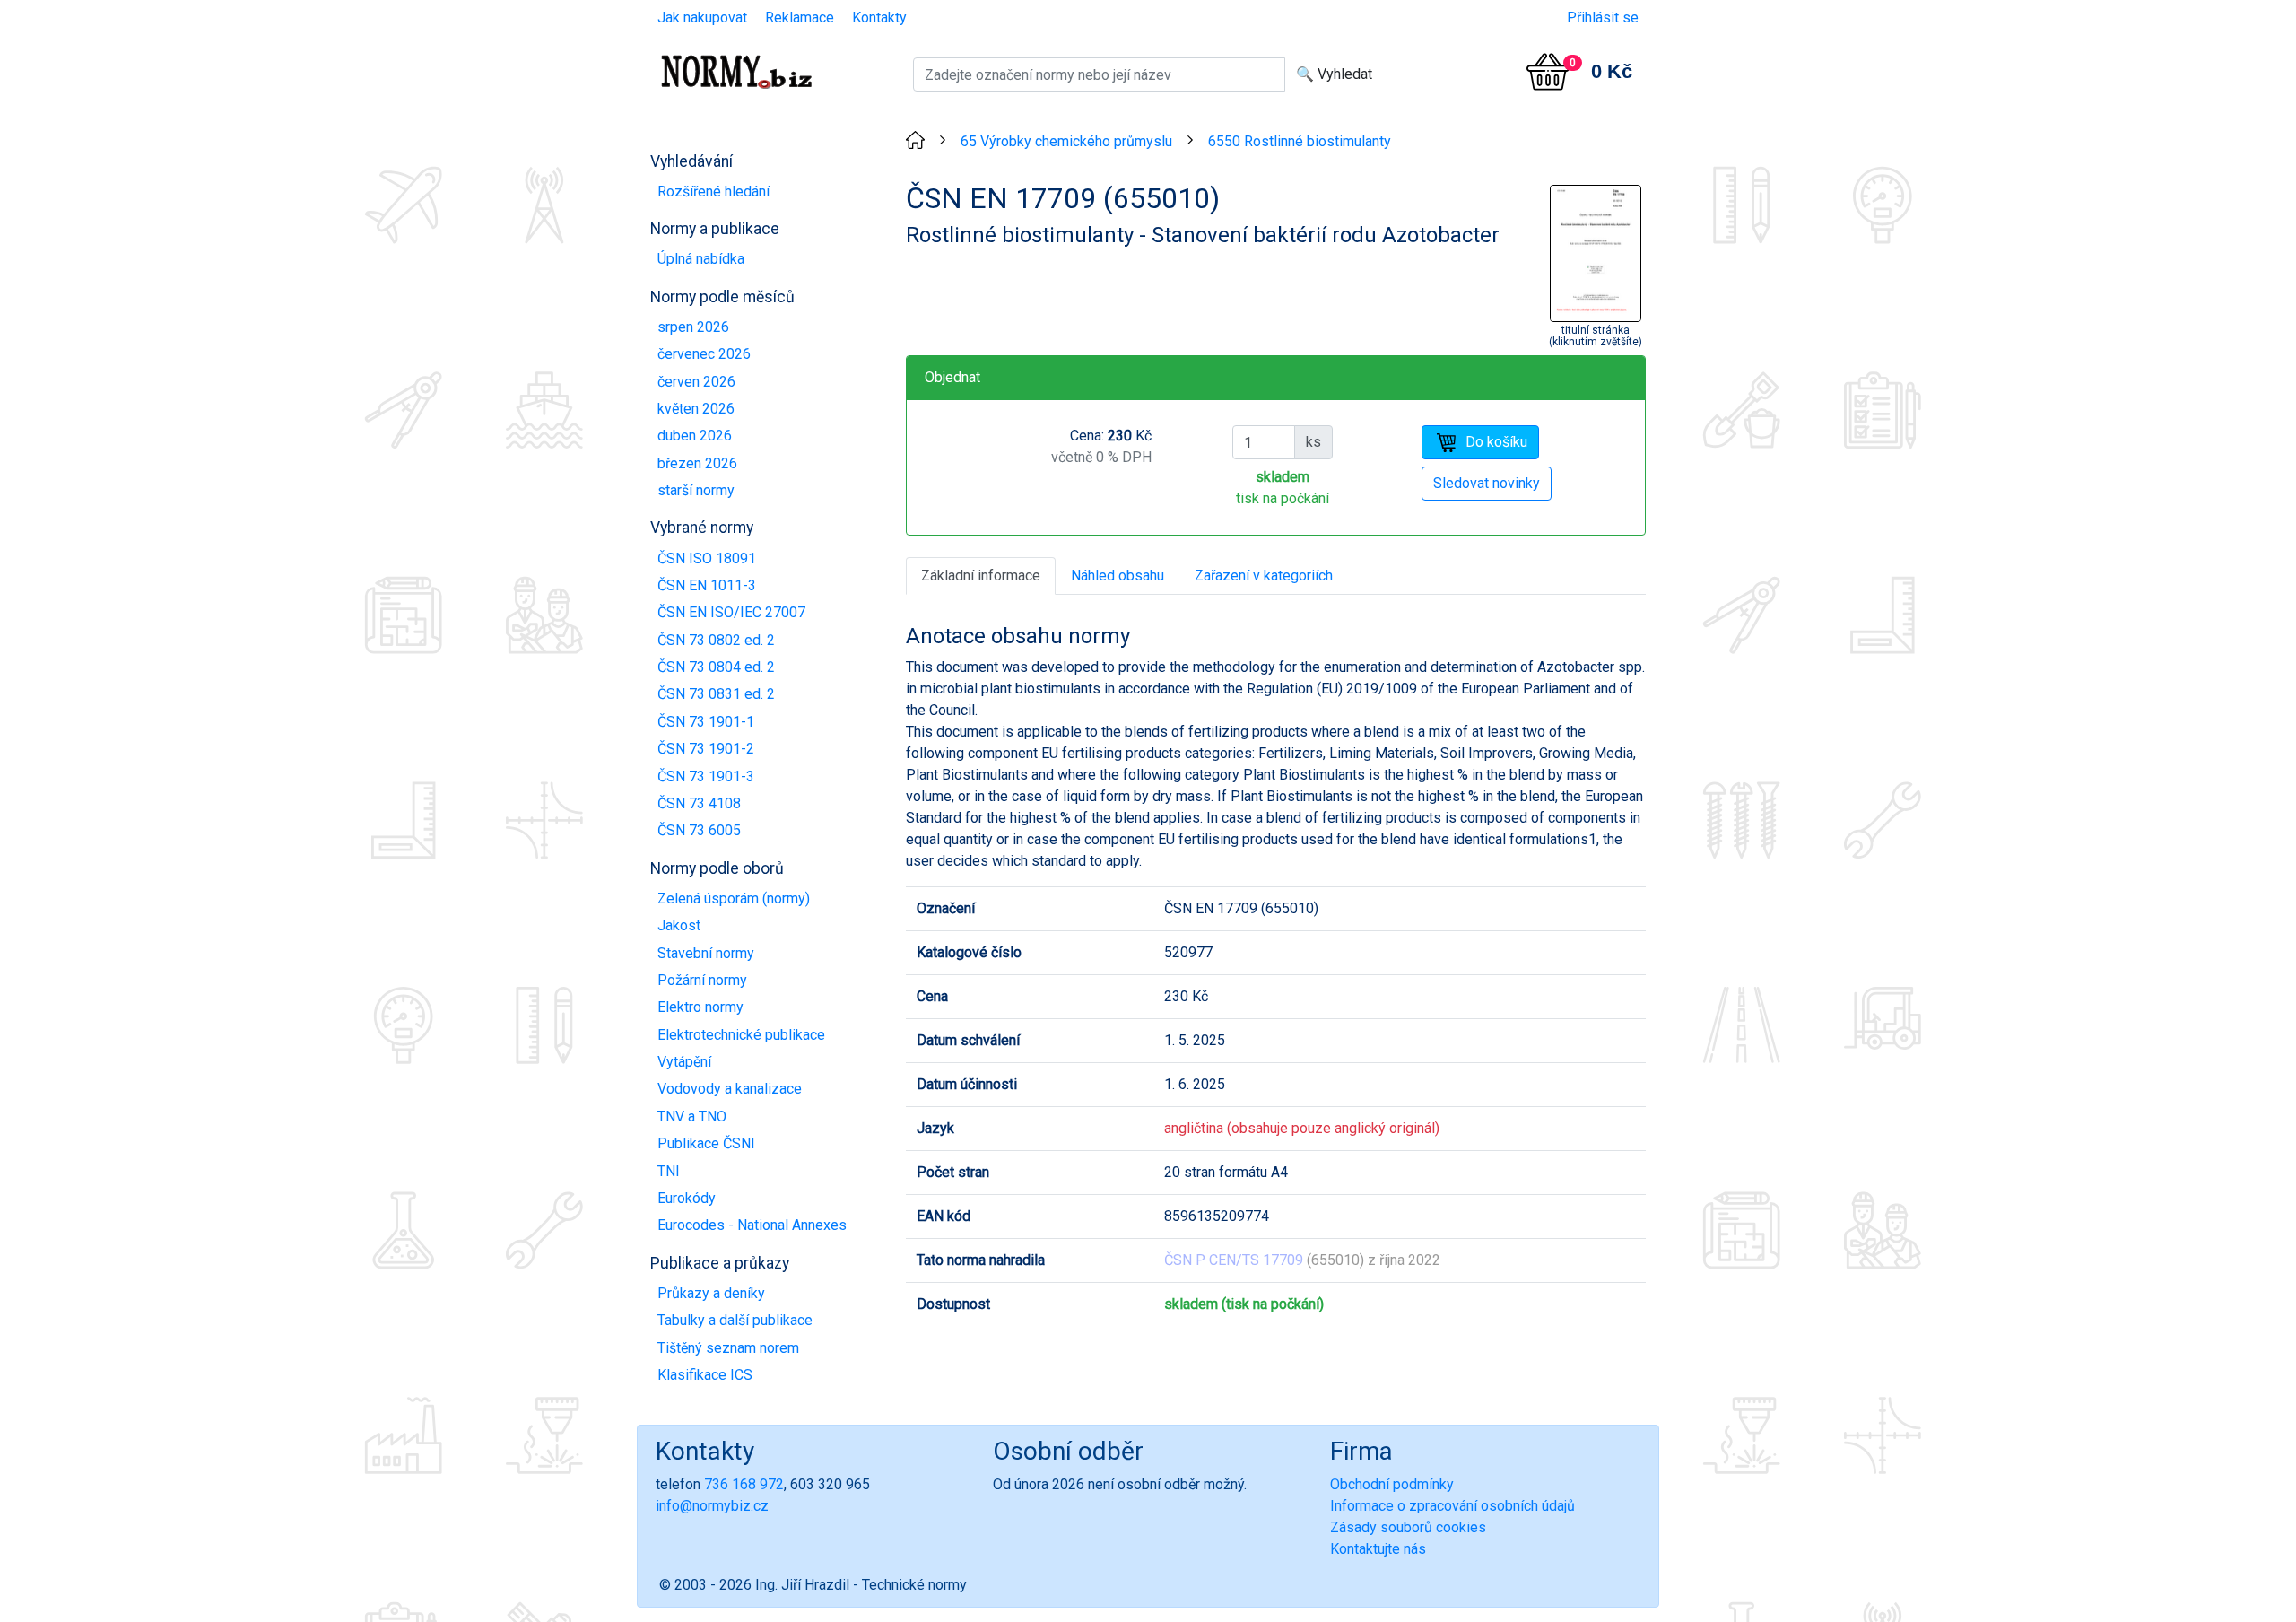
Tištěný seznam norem (728, 1348)
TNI (669, 1171)
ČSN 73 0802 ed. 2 (716, 640)
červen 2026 (696, 382)
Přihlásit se (1603, 17)
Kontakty (879, 17)
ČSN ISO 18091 (707, 558)
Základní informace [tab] (981, 576)
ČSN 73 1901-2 (706, 749)
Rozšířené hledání (713, 192)
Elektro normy (700, 1007)
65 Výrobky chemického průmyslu (1066, 141)
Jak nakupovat (702, 17)
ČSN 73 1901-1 (706, 722)
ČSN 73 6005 (699, 830)
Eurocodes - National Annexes (752, 1225)
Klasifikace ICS (705, 1375)
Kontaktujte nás (1378, 1549)
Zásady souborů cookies (1408, 1527)
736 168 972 (744, 1484)
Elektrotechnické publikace (741, 1035)
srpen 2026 (693, 327)
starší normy (696, 490)
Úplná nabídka (701, 259)
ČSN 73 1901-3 (706, 776)
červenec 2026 (704, 354)
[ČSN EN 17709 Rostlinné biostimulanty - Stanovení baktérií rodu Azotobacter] (1596, 252)
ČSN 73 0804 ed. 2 (716, 667)
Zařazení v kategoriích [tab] (1264, 576)
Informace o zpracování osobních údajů (1452, 1506)
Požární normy (702, 980)
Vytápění (684, 1062)
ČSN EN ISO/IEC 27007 (731, 612)
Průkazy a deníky (711, 1293)
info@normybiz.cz (712, 1506)
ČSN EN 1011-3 (707, 585)
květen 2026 (696, 409)
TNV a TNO (692, 1116)
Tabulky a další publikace (735, 1320)
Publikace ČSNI (706, 1143)
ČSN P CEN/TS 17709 (1234, 1260)
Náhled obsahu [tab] (1118, 576)
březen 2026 (697, 463)
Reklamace (800, 17)
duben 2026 (695, 436)
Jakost (679, 925)
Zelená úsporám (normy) (734, 898)
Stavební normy (706, 953)
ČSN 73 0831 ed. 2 (716, 694)
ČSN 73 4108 (699, 803)
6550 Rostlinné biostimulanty (1300, 141)
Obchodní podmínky (1392, 1484)
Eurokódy (687, 1198)
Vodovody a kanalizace (730, 1089)
